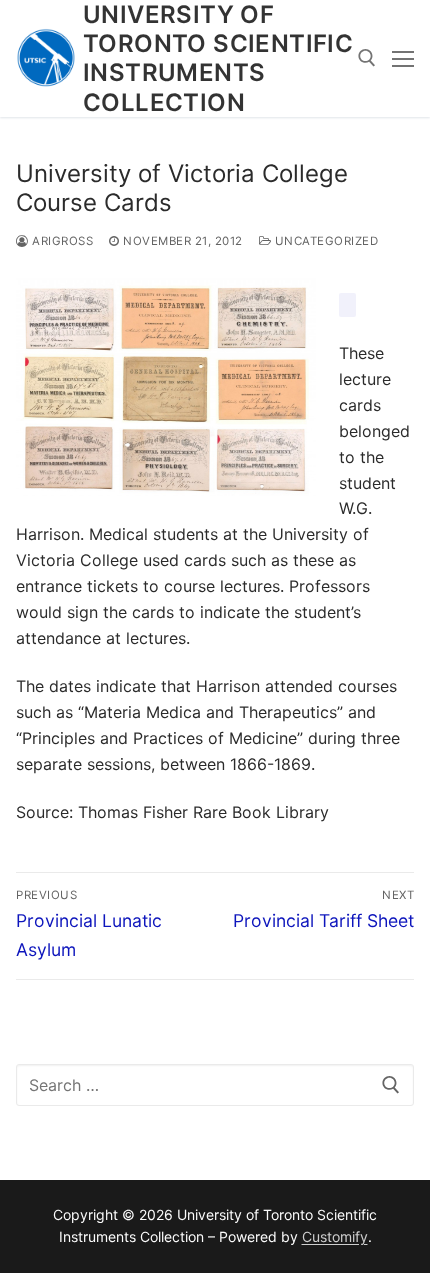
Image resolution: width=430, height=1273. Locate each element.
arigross (61, 241)
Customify (335, 1236)
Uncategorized (324, 241)
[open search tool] (367, 58)
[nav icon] (403, 59)
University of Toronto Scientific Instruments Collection (218, 58)
